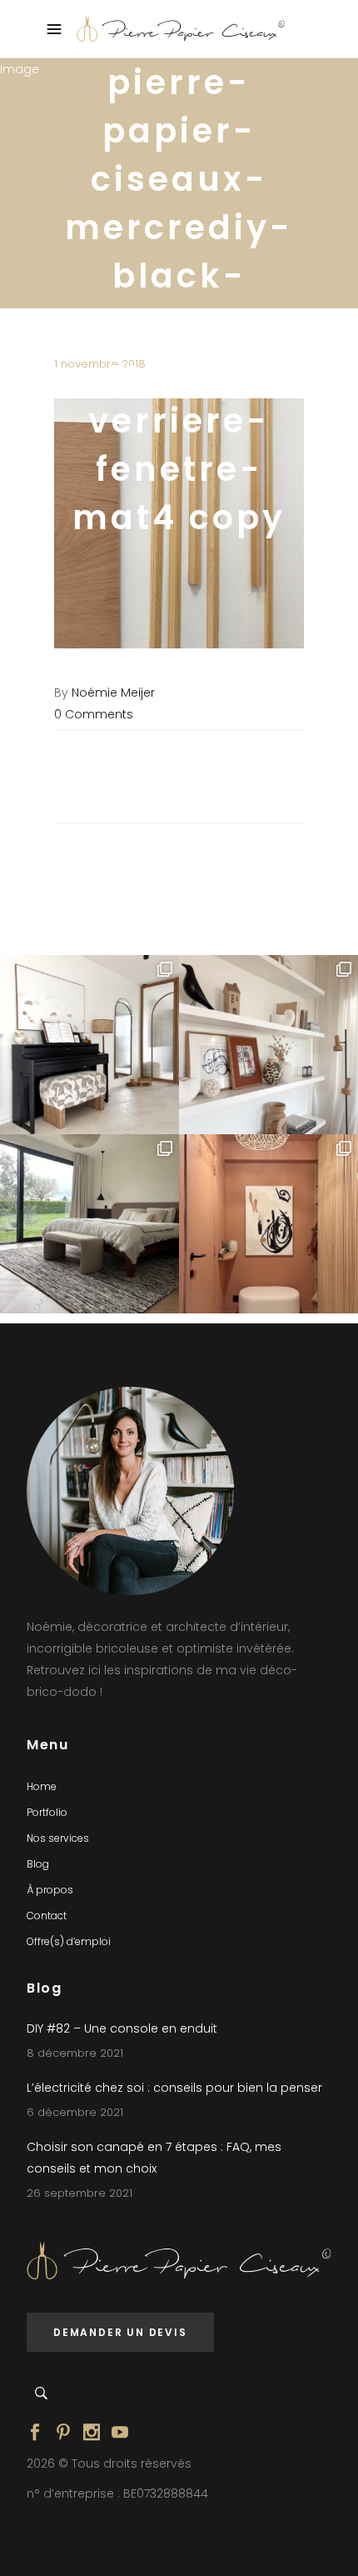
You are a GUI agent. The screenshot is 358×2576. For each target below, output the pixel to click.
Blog (38, 1864)
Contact (47, 1916)
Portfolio (47, 1812)
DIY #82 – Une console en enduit (122, 2028)
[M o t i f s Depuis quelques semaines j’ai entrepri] (89, 1045)
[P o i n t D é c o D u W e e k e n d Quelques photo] (268, 1224)
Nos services (58, 1838)
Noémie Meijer (113, 693)
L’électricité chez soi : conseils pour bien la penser (174, 2088)
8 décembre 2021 (75, 2053)
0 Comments (94, 714)
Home (42, 1786)
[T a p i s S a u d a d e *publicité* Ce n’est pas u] (89, 1224)
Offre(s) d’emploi (69, 1941)
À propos (50, 1890)
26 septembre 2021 (80, 2193)
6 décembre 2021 (75, 2112)
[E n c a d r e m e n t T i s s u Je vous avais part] (268, 1045)
